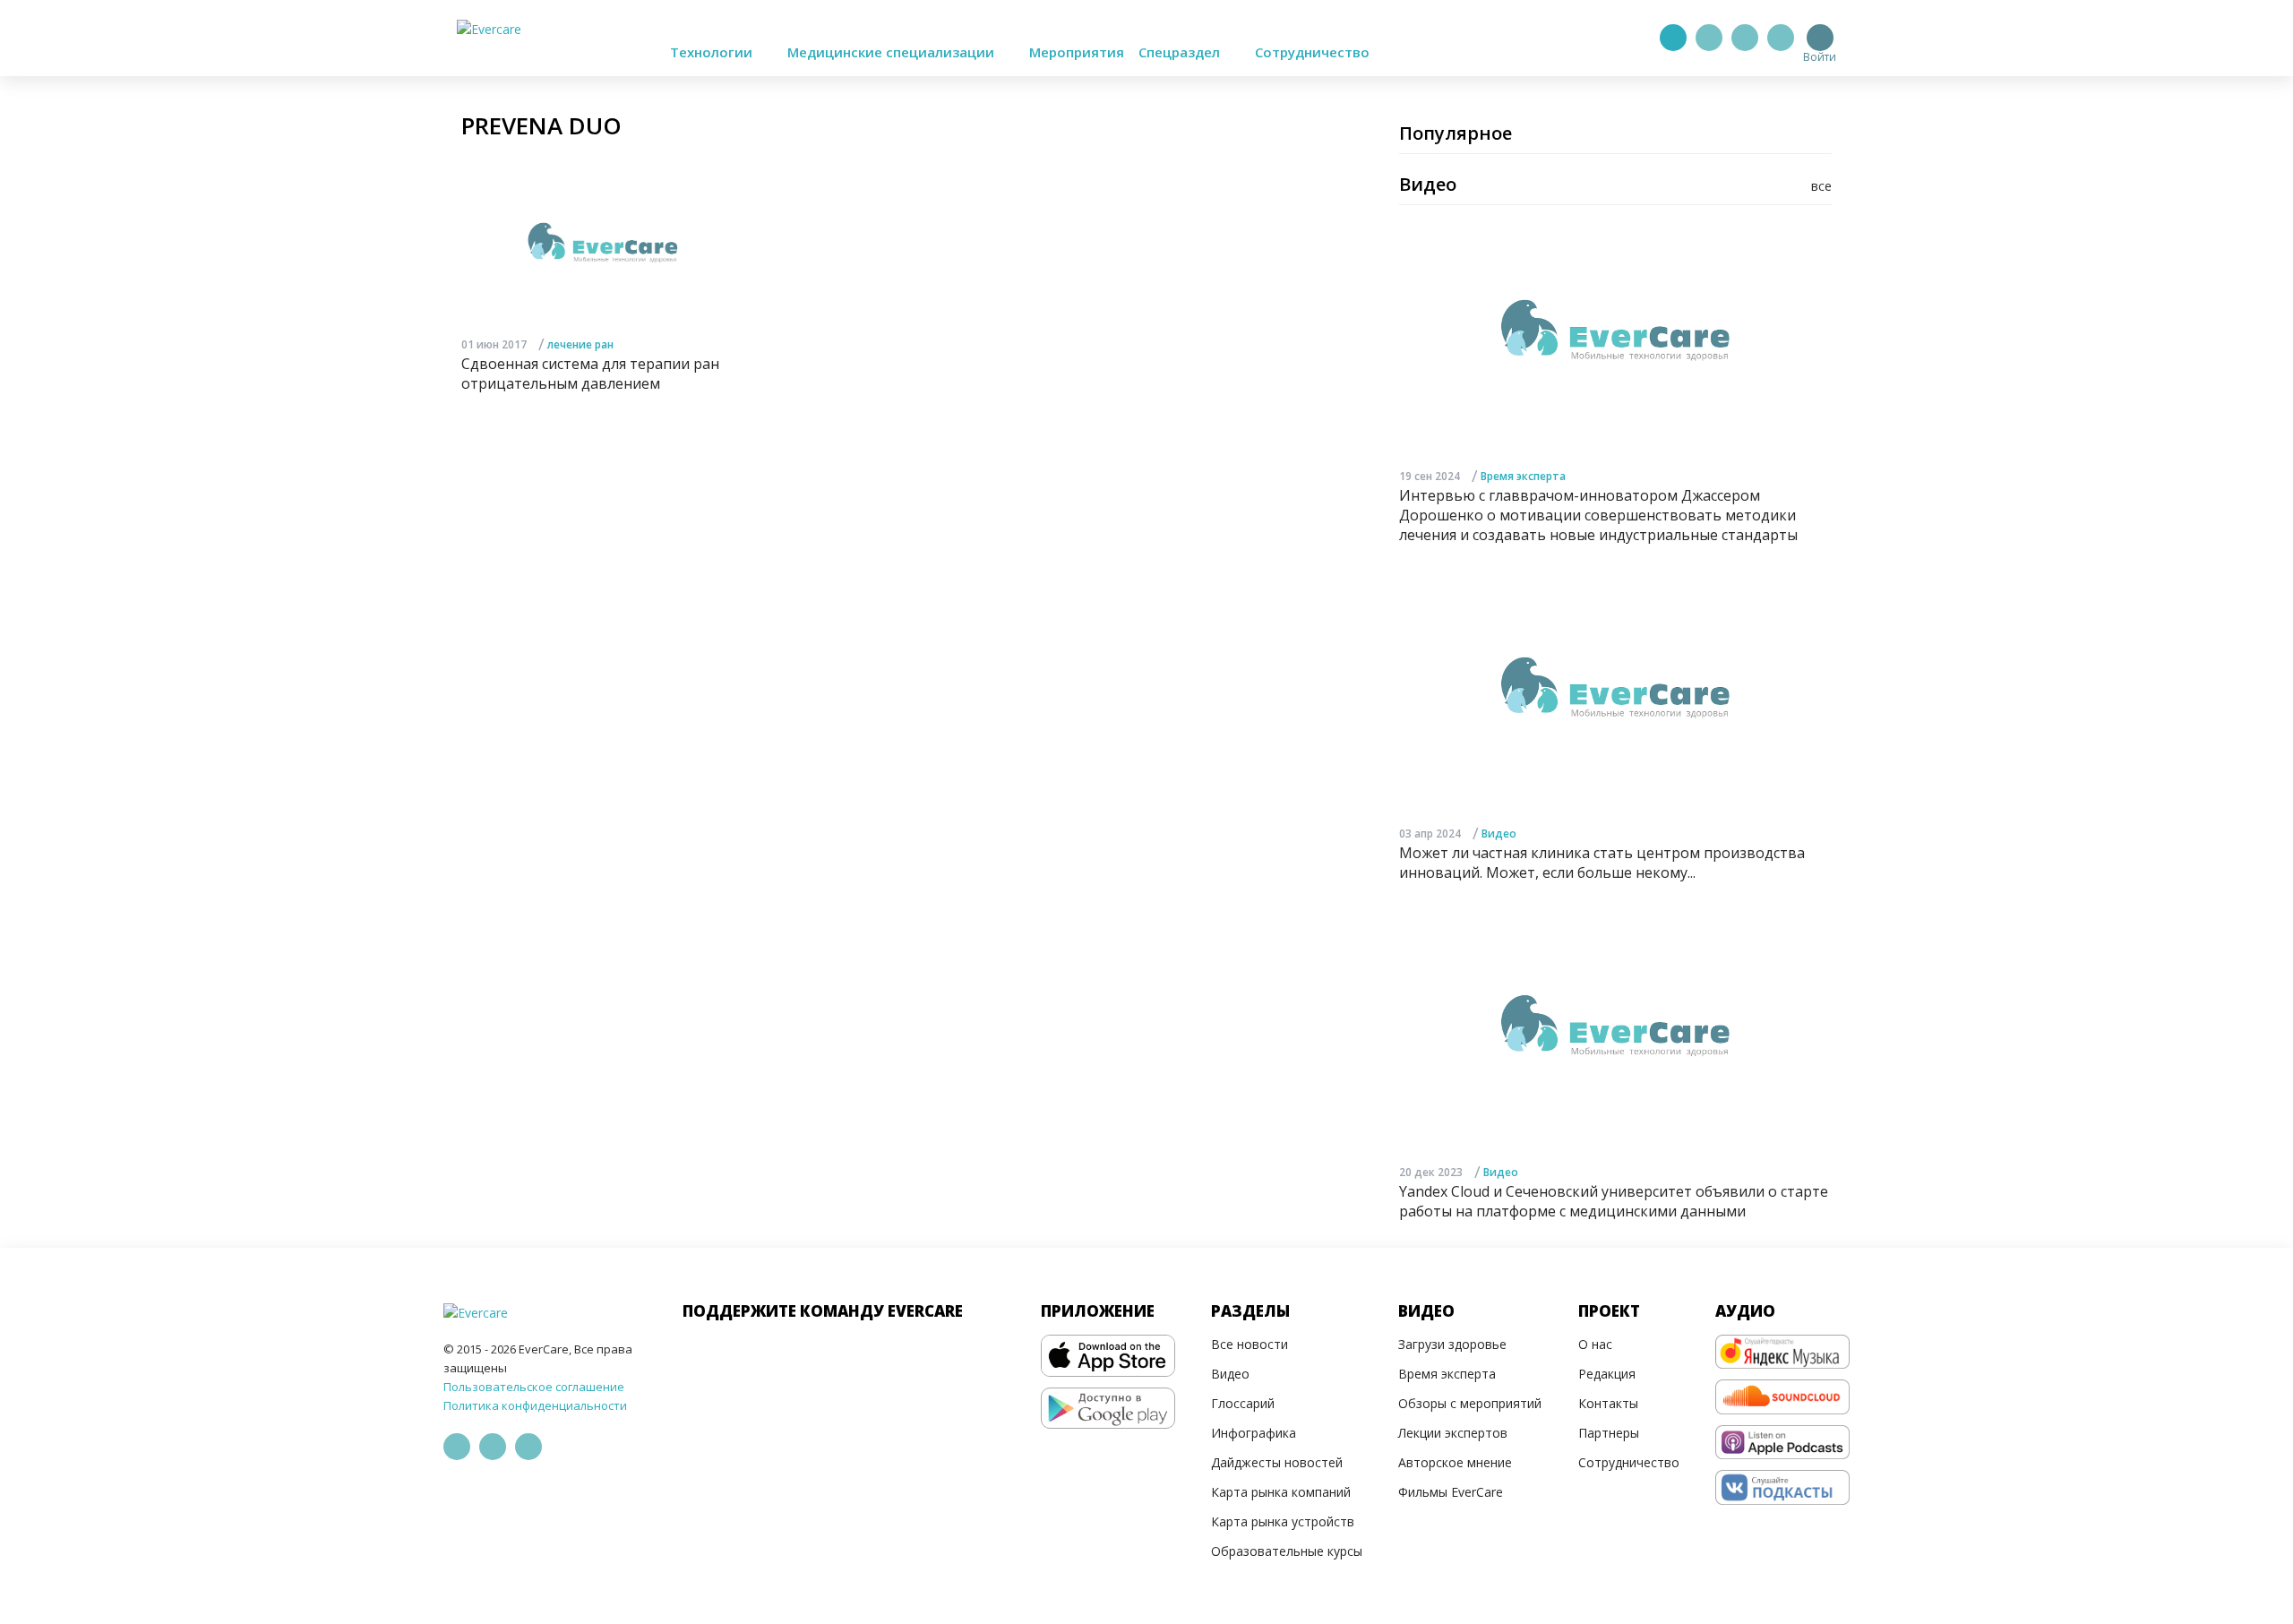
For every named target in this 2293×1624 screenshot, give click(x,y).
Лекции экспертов (1453, 1433)
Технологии (713, 52)
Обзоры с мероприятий (1470, 1403)
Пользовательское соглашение (534, 1387)
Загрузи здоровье (1452, 1344)
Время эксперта (1523, 476)
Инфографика (1254, 1433)
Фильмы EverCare (1451, 1492)
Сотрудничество (1312, 52)
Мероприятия (1077, 52)
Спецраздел (1181, 52)
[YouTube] (1781, 38)
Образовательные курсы (1287, 1551)
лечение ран (580, 344)
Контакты (1608, 1403)
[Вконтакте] (1745, 38)
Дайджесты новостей (1277, 1462)
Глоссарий (1243, 1403)
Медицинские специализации (893, 52)
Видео (1499, 833)
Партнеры (1609, 1433)
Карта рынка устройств (1283, 1521)
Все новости (1250, 1344)
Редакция (1607, 1374)
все (1821, 186)
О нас (1595, 1344)
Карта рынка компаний (1281, 1492)
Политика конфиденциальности (535, 1405)
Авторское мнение (1455, 1462)
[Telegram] (1709, 38)
